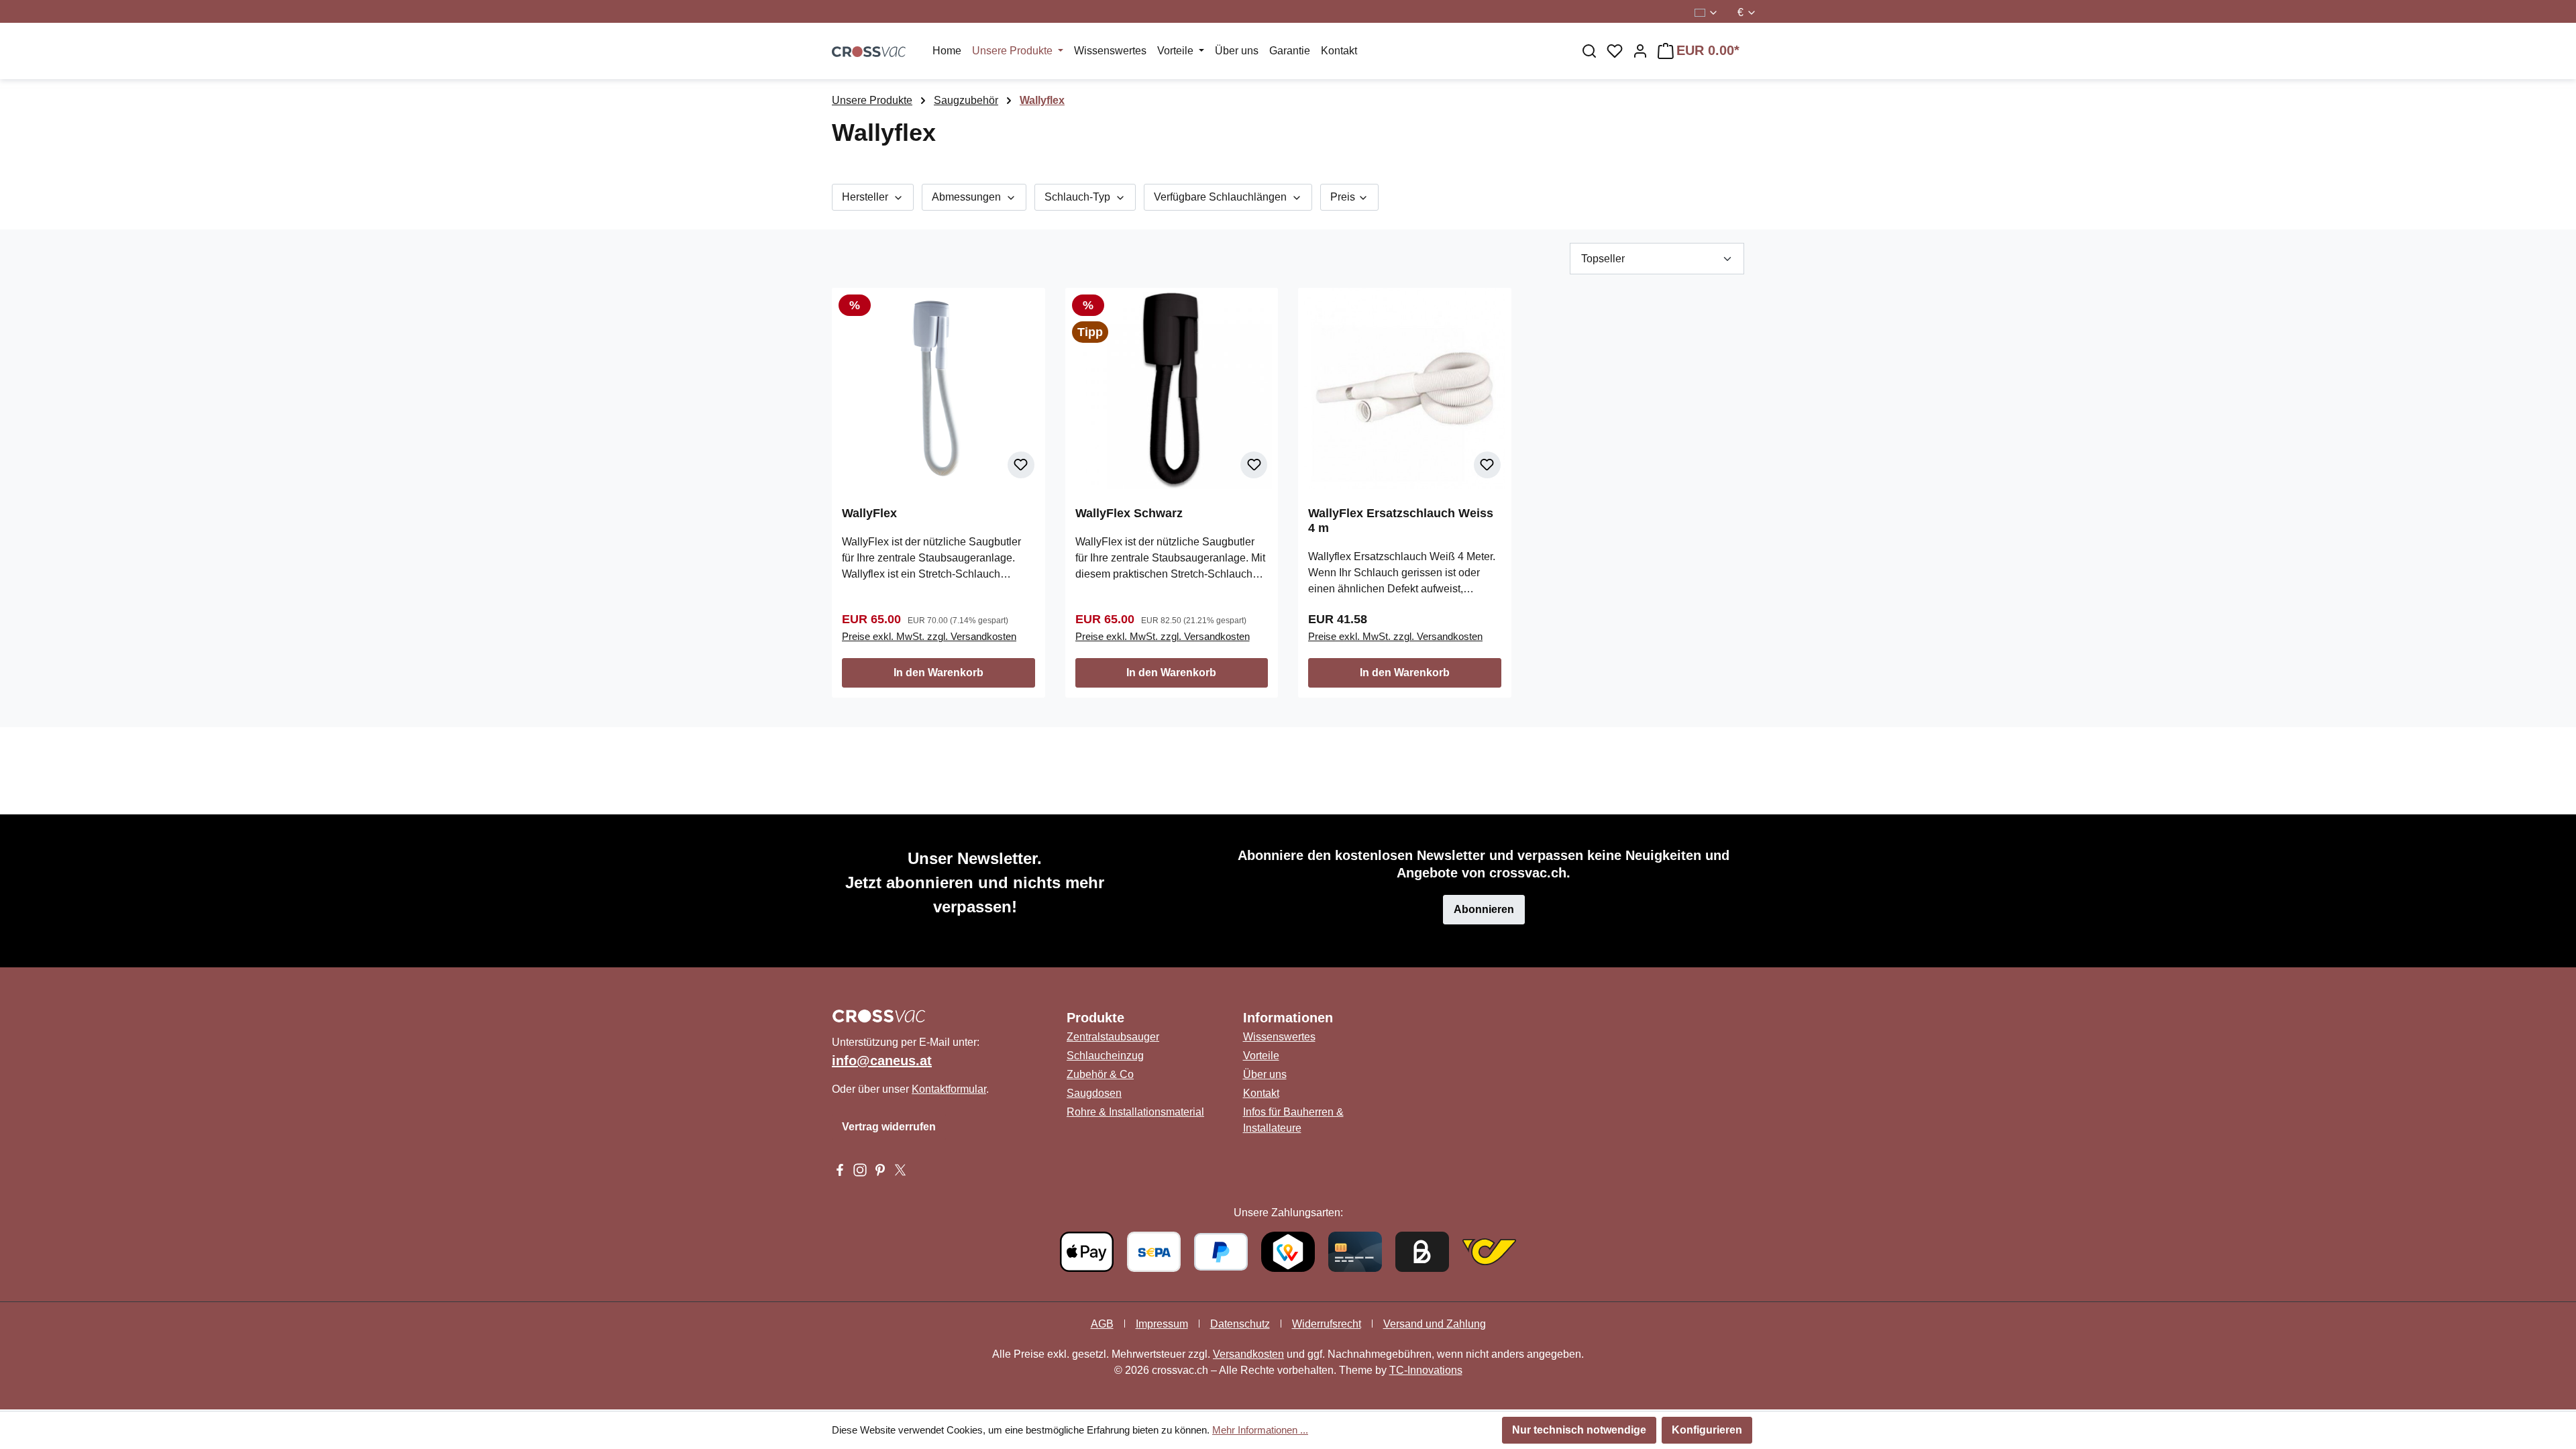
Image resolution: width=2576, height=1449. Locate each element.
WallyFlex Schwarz (1129, 513)
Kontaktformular (949, 1089)
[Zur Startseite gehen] (869, 51)
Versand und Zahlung (1435, 1324)
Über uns (1265, 1074)
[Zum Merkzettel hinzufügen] (1021, 465)
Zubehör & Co (1100, 1074)
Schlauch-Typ (1079, 197)
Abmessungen (968, 197)
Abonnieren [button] (1484, 909)
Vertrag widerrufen (889, 1127)
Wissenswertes (1279, 1037)
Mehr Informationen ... (1260, 1430)
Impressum (1162, 1324)
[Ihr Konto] (1640, 51)
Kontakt (1261, 1093)
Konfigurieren (1707, 1430)
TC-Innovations (1426, 1370)
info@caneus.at (882, 1061)
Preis (1344, 197)
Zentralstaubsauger (1113, 1037)
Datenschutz (1240, 1324)
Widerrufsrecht (1327, 1324)
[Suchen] (1589, 51)
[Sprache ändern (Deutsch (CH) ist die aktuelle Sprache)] (1707, 13)
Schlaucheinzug (1105, 1056)
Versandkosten (1248, 1354)
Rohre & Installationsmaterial (1135, 1112)
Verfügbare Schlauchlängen (1222, 197)
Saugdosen (1094, 1093)
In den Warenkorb (938, 673)
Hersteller (866, 197)
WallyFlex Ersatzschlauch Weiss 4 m (1401, 521)
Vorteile (1261, 1056)
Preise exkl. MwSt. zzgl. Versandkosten (929, 636)
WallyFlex (869, 513)
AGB (1102, 1324)
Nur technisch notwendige (1579, 1430)
